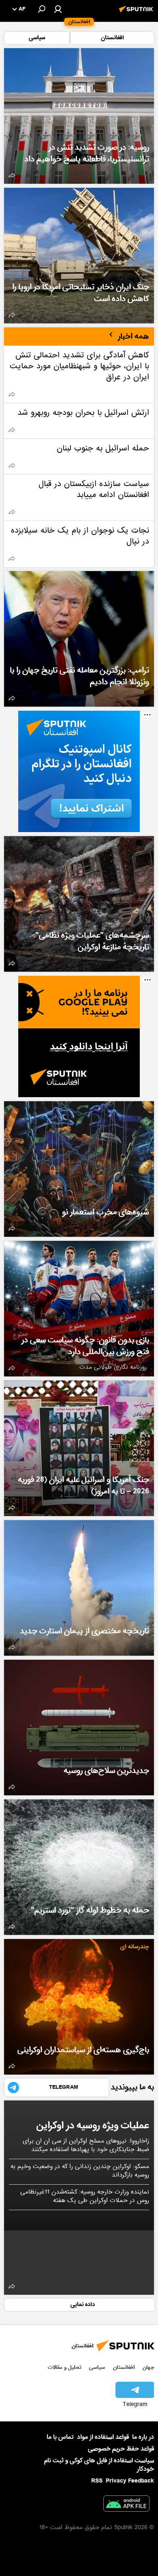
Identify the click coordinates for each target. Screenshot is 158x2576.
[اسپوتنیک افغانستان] (137, 13)
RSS (97, 2481)
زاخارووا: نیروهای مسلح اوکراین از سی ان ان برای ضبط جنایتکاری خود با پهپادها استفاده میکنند (86, 2146)
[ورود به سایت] (58, 9)
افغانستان (124, 2367)
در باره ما (143, 2437)
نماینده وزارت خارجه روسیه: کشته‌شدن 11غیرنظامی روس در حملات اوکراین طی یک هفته (85, 2197)
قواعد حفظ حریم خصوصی (121, 2449)
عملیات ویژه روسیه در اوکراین (93, 2125)
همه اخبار (133, 336)
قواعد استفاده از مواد (103, 2437)
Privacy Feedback (130, 2481)
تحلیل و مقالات (65, 2367)
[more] (12, 175)
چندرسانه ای (135, 1947)
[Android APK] (126, 2505)
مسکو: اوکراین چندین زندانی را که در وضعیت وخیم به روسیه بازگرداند (80, 2171)
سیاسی (97, 2367)
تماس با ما (60, 2437)
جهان (148, 2367)
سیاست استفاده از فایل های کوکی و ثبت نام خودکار (99, 2465)
